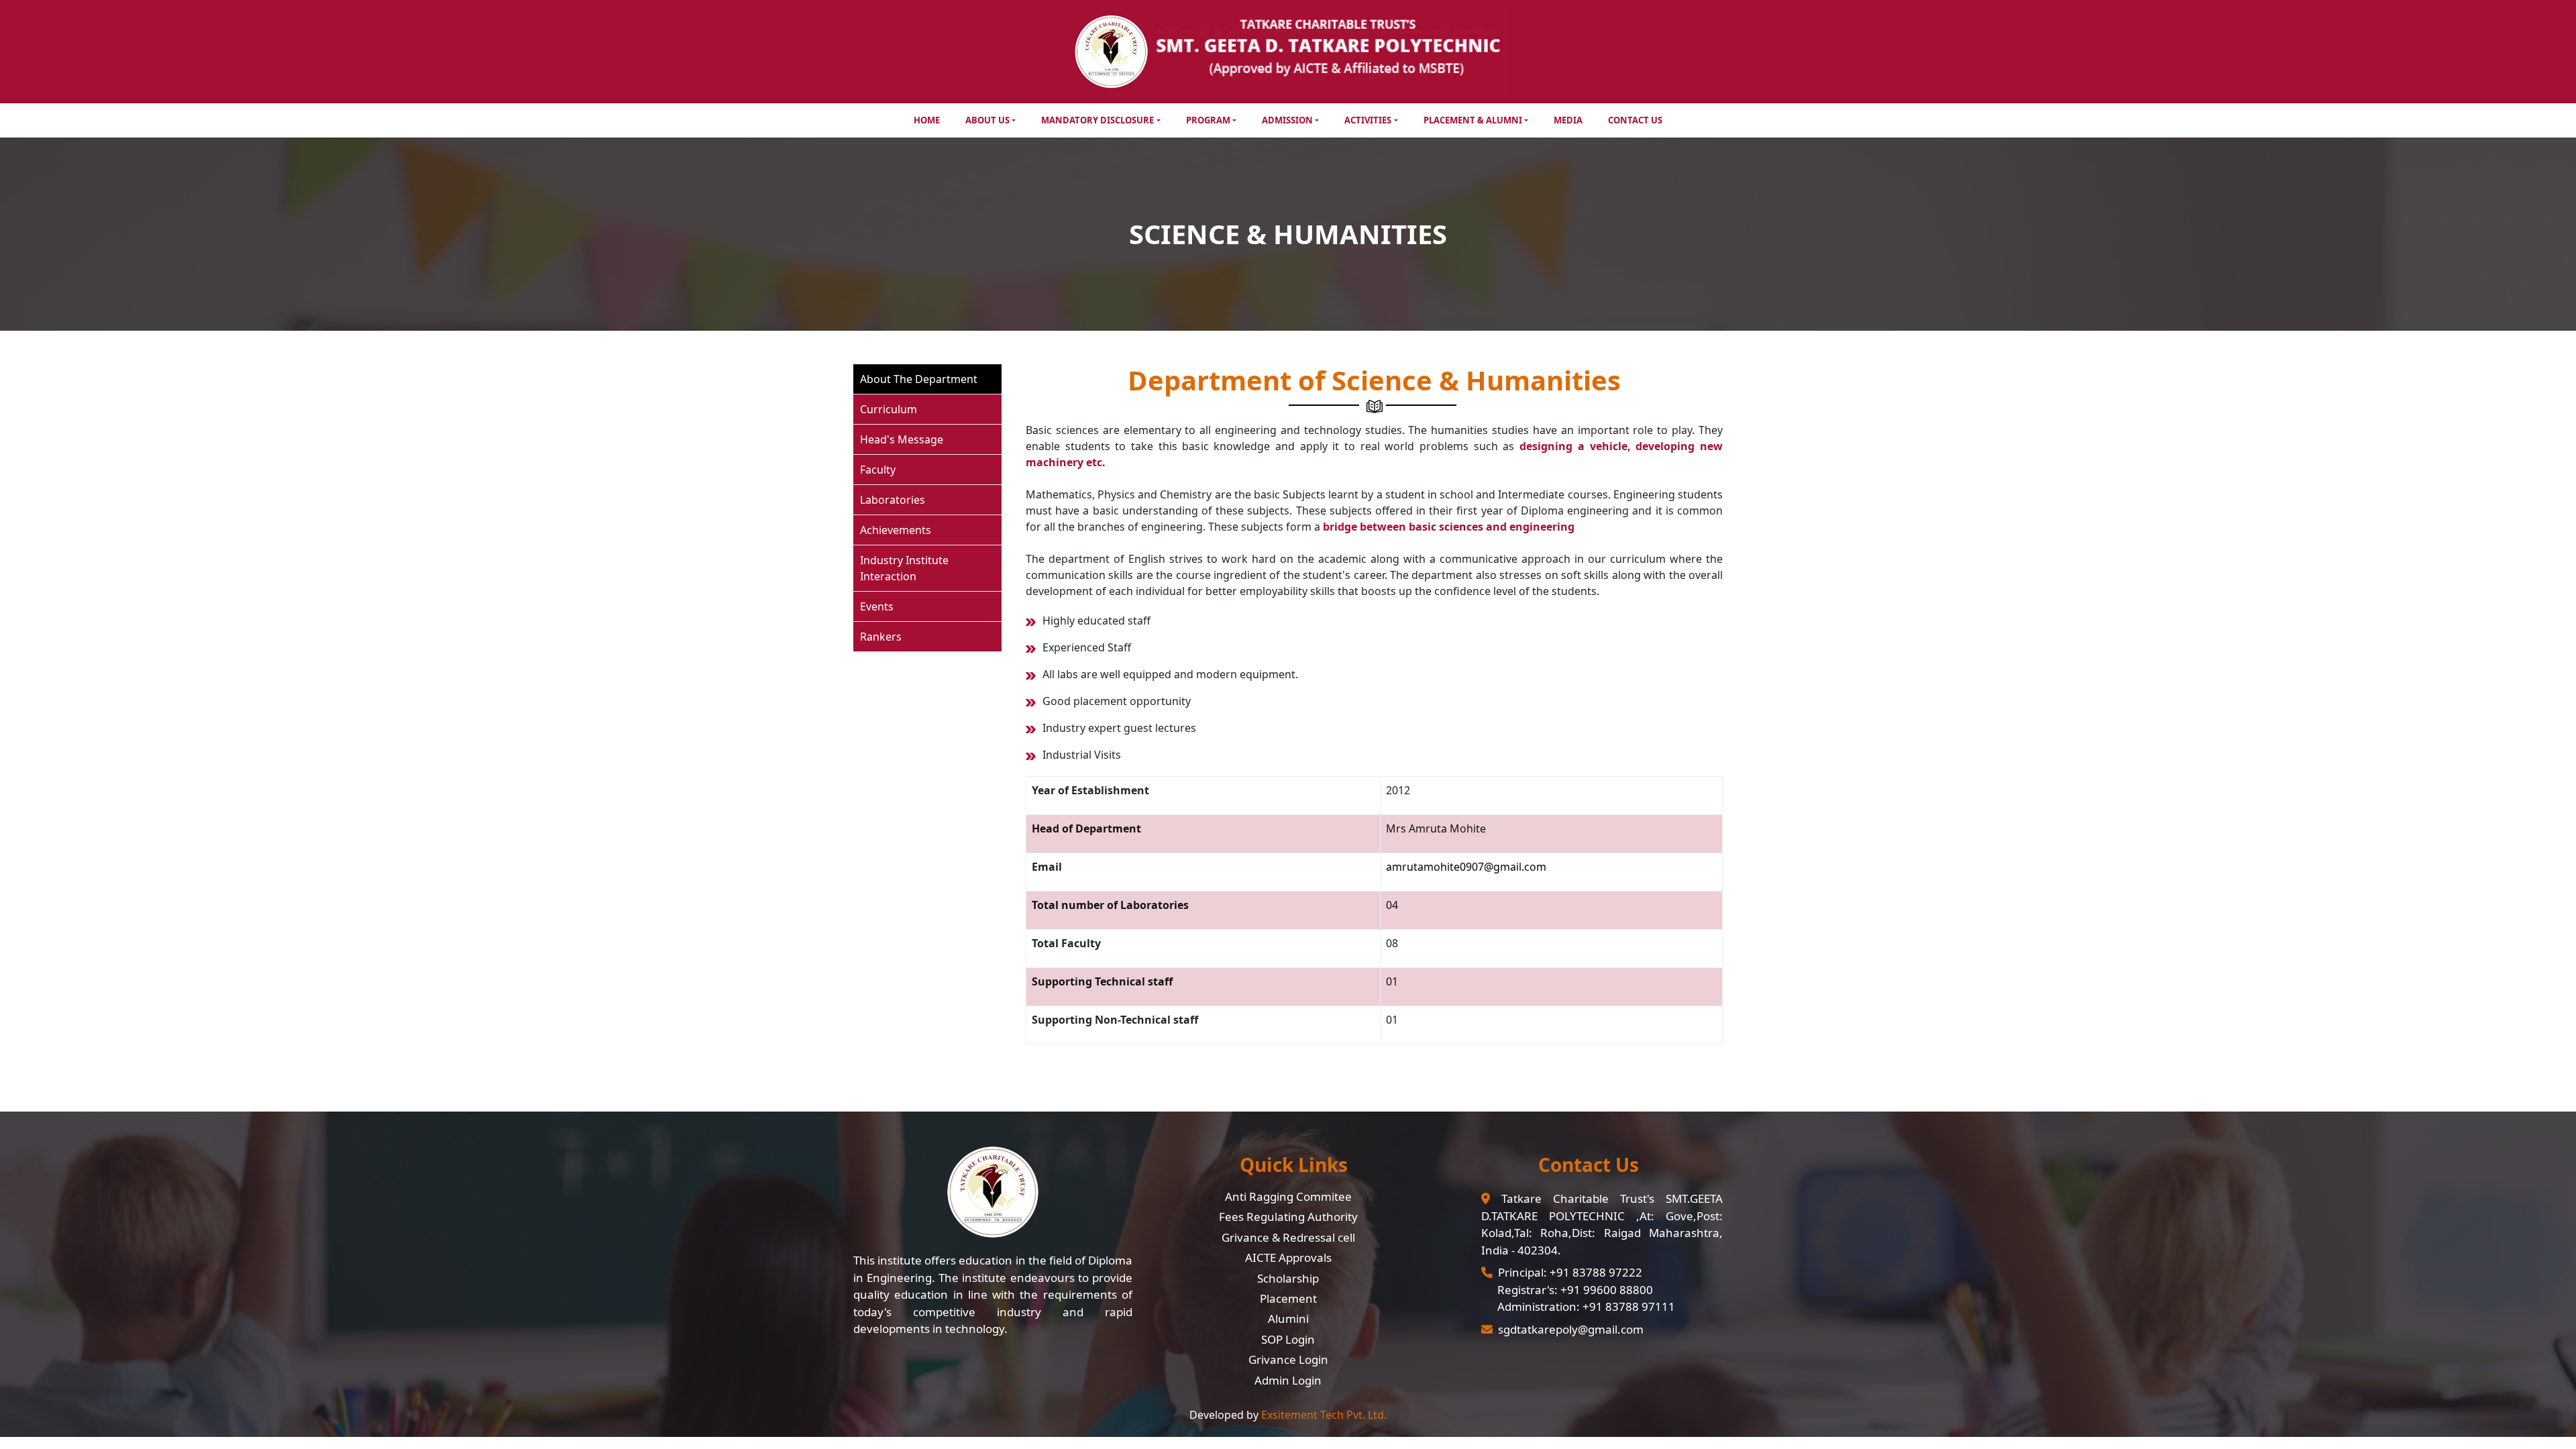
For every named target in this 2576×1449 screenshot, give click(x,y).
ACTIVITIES (1368, 120)
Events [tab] (877, 606)
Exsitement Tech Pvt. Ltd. (1324, 1415)
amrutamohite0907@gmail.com (1466, 867)
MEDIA (1568, 120)
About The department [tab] (919, 379)
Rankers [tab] (881, 637)
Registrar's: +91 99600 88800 (1575, 1290)
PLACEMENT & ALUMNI (1473, 120)
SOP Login (1288, 1339)
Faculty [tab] (878, 470)
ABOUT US (987, 120)
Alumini (1288, 1319)
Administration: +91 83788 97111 (1586, 1306)
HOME (927, 120)
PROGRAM (1208, 120)
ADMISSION (1287, 120)
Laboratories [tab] (893, 500)
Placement (1288, 1298)
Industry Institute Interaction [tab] (904, 568)
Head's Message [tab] (902, 439)
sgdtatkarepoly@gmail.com (1571, 1329)
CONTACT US (1635, 120)
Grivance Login (1288, 1359)
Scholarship (1288, 1278)
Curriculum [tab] (889, 409)
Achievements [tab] (896, 530)
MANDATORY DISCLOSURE (1097, 120)
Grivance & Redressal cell (1288, 1237)
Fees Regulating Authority (1288, 1217)
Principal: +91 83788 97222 (1570, 1272)
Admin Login (1288, 1380)
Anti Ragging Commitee (1288, 1196)
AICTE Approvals (1288, 1257)
